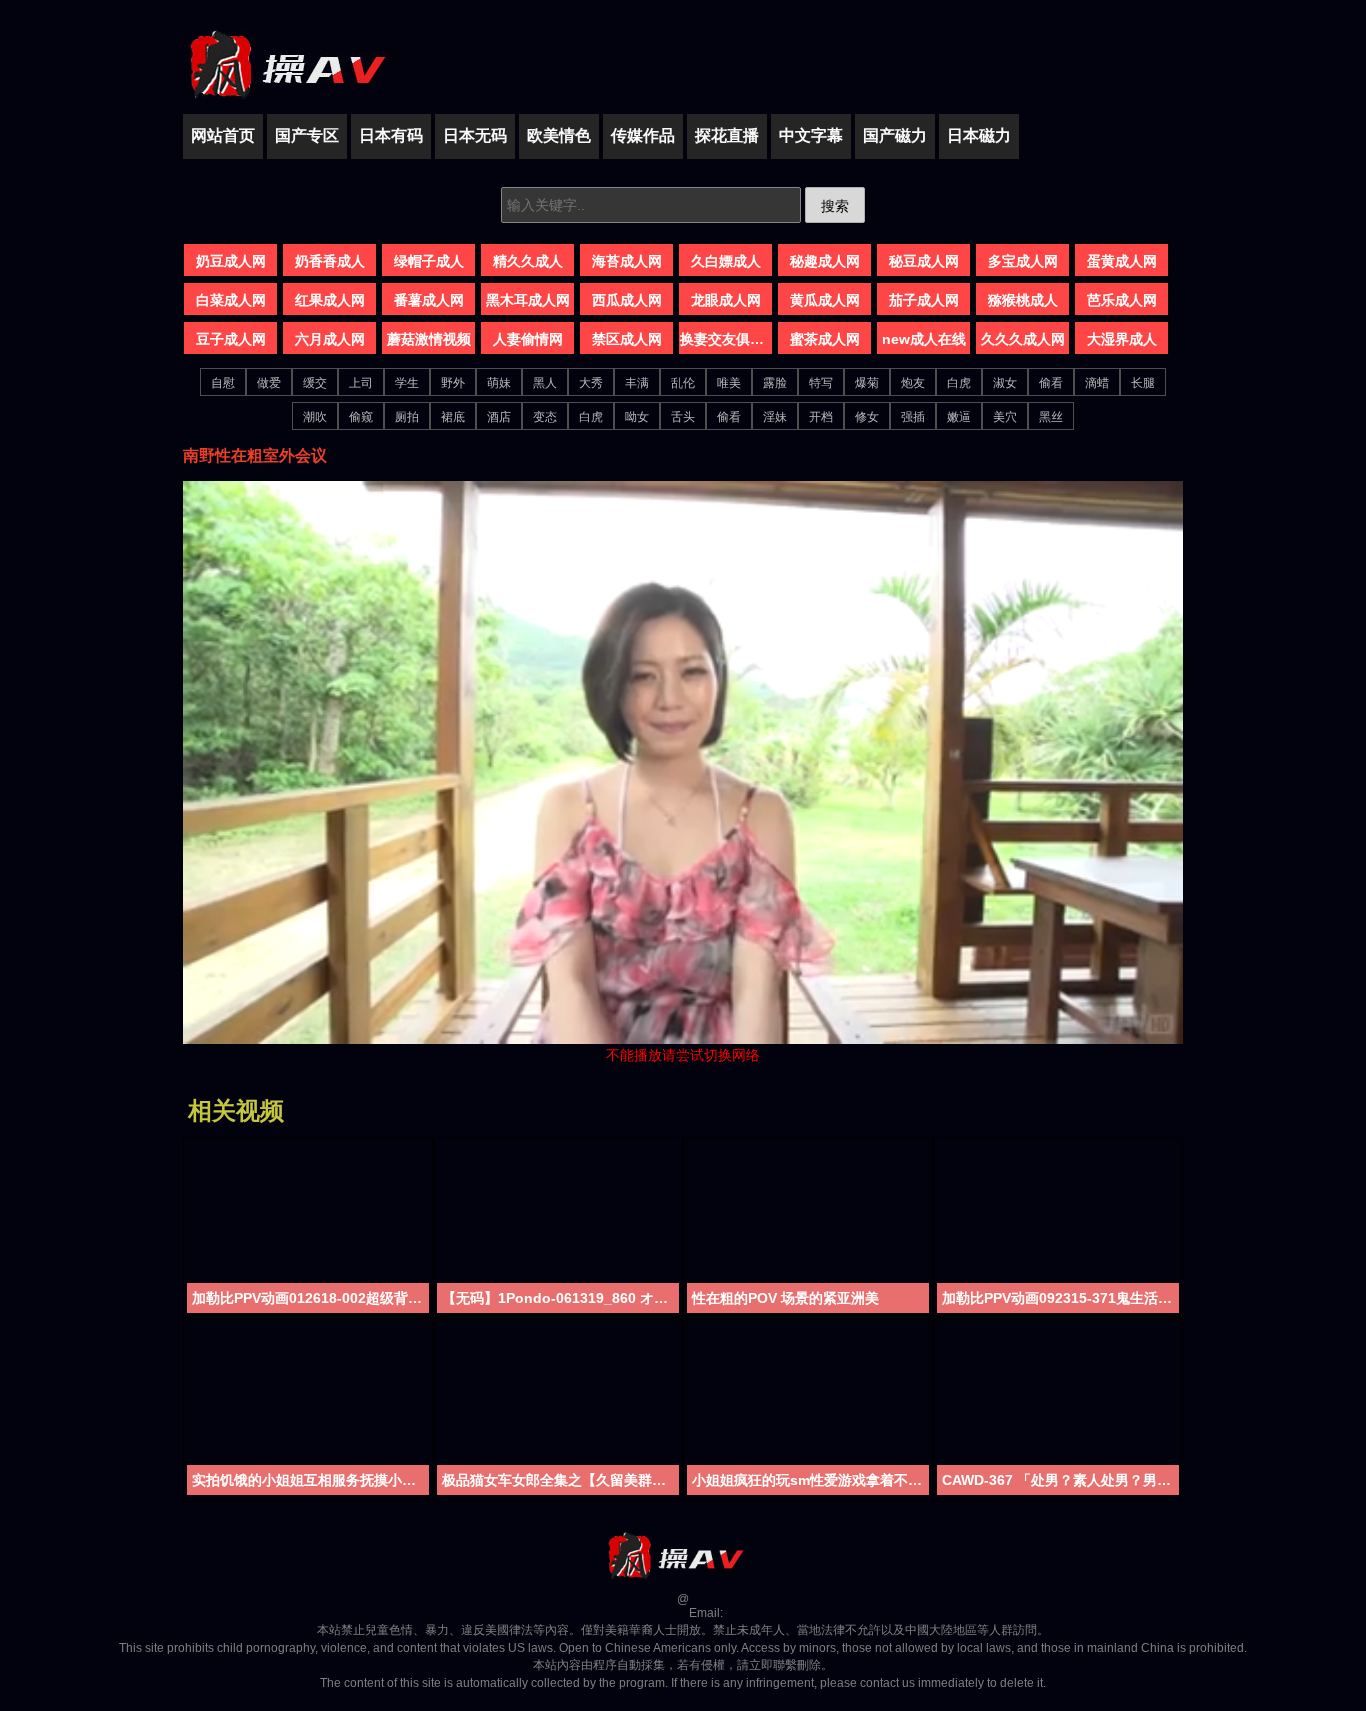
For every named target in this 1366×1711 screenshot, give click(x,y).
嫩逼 (959, 417)
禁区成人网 (627, 339)
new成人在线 (924, 339)
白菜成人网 (231, 300)
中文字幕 (811, 135)
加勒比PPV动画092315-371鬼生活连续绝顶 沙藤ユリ (1060, 1298)
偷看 (1051, 383)
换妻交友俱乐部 (726, 339)
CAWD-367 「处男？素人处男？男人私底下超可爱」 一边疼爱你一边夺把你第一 (1060, 1480)
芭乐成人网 (1122, 300)
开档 (821, 417)
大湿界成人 (1122, 339)
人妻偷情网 (528, 339)
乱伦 (683, 383)
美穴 (1005, 417)
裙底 (453, 417)
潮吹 (315, 417)
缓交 (315, 383)
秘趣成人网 (825, 261)
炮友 (913, 383)
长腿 (1143, 383)
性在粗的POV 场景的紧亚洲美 (785, 1298)
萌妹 (499, 383)
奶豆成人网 (231, 261)
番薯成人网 (429, 300)
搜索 (835, 206)
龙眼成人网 (726, 300)
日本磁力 (979, 135)
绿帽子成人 (429, 261)
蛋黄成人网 (1122, 261)
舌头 (683, 417)
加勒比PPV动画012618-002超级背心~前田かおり (310, 1298)
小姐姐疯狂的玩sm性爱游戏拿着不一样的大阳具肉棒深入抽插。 (810, 1480)
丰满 (637, 383)
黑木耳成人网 (528, 300)
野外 (453, 383)
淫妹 (775, 417)
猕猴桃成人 (1023, 300)
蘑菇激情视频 (429, 339)
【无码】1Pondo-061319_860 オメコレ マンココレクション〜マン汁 (560, 1298)
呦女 (637, 417)
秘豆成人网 (924, 261)
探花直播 (727, 135)
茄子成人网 (924, 300)
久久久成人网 (1023, 339)
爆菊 (867, 383)
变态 (545, 417)
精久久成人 (528, 261)
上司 (361, 383)
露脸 (775, 383)
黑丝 (1051, 417)
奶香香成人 (330, 261)
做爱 (269, 383)
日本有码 (391, 135)
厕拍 (407, 417)
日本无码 (475, 135)
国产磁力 (895, 135)
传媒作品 (643, 135)
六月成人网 (330, 339)
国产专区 (307, 135)
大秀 (591, 383)
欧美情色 (559, 135)
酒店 (499, 417)
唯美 (729, 383)
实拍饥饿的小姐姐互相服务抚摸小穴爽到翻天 (310, 1480)
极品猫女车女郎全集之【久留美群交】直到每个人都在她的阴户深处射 (560, 1480)
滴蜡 (1097, 383)
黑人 (545, 383)
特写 (821, 383)
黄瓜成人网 (825, 300)
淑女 (1005, 383)
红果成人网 (330, 300)
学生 (407, 383)
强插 (913, 417)
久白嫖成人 (726, 261)
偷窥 (361, 417)
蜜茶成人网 (825, 339)
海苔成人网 (627, 261)
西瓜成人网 (627, 300)
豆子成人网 (231, 339)
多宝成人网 (1023, 261)
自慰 (223, 383)
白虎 (959, 383)
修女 (867, 417)
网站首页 (223, 135)
